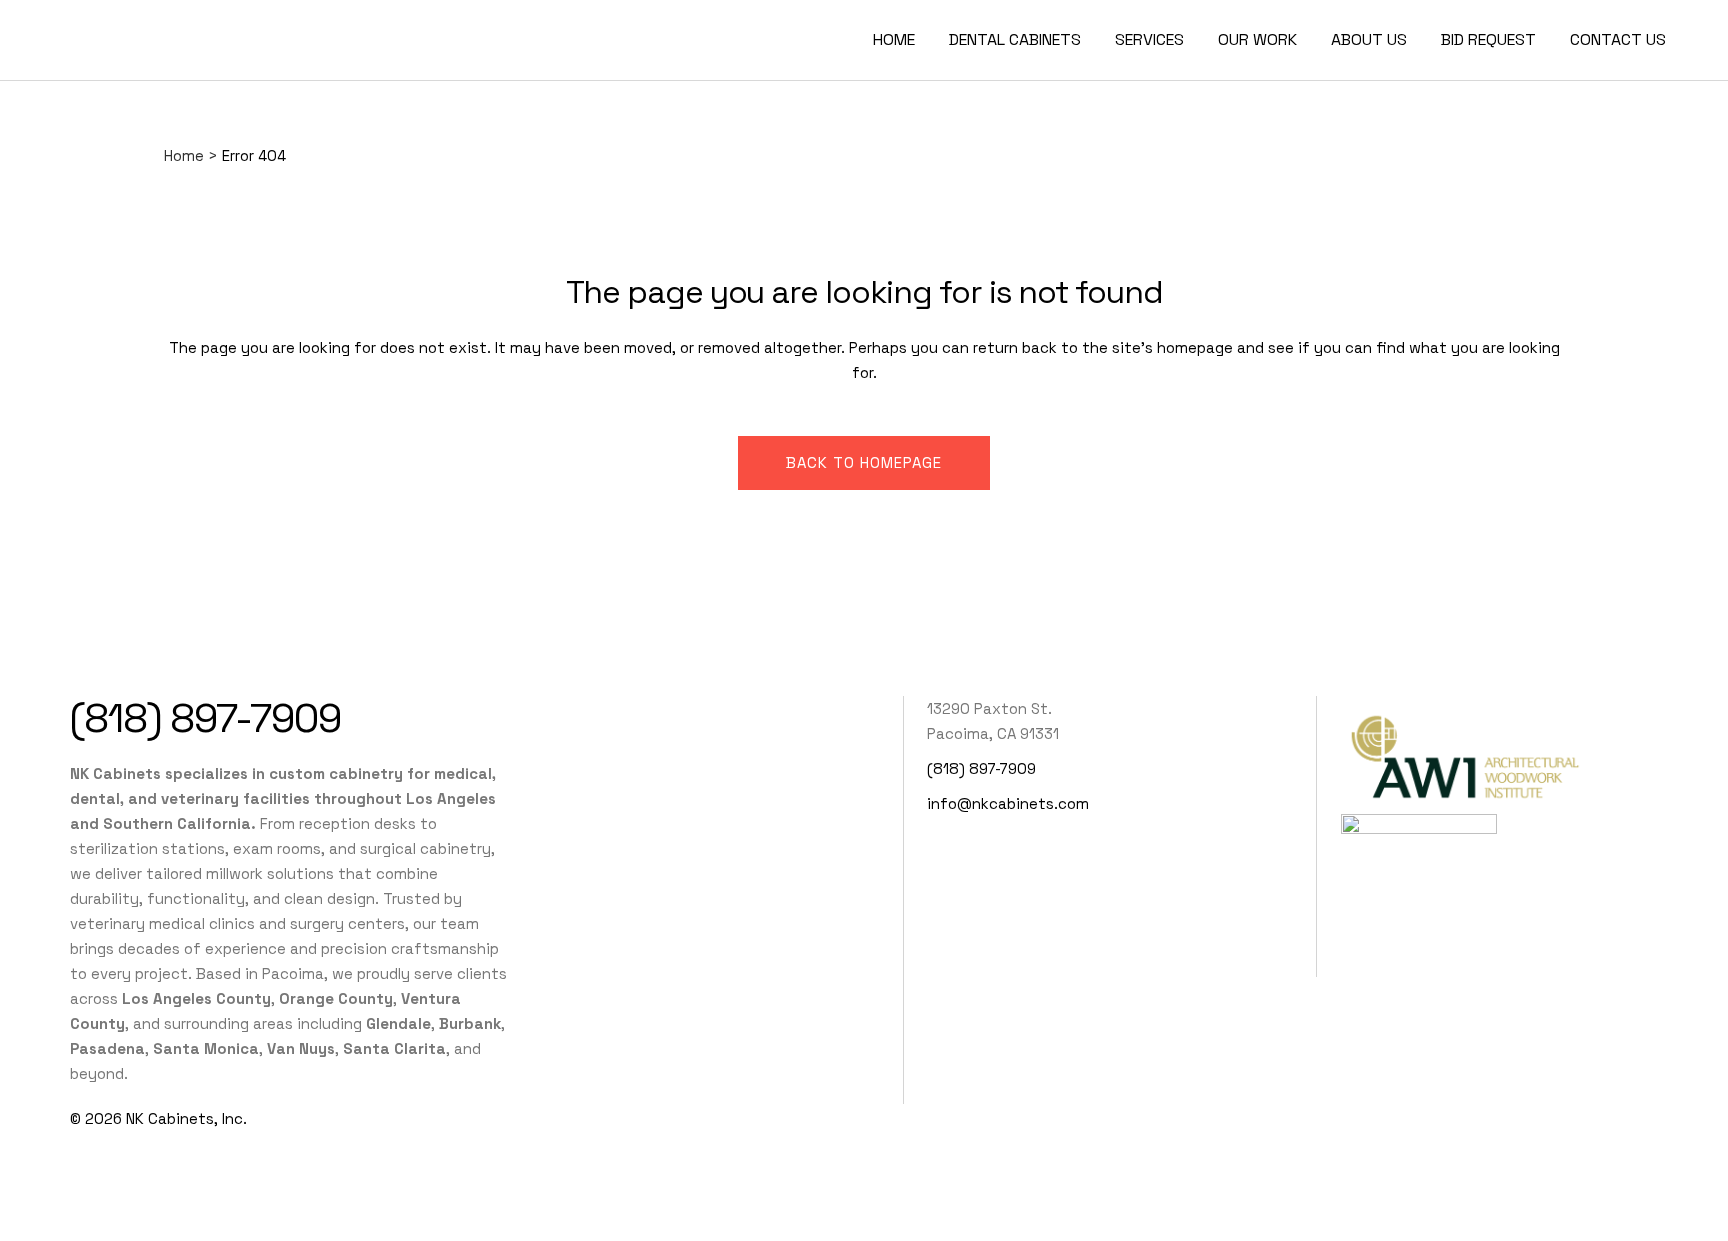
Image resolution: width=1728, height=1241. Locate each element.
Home (184, 155)
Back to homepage (864, 462)
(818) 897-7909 (205, 718)
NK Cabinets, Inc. (186, 1118)
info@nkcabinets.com (1008, 803)
